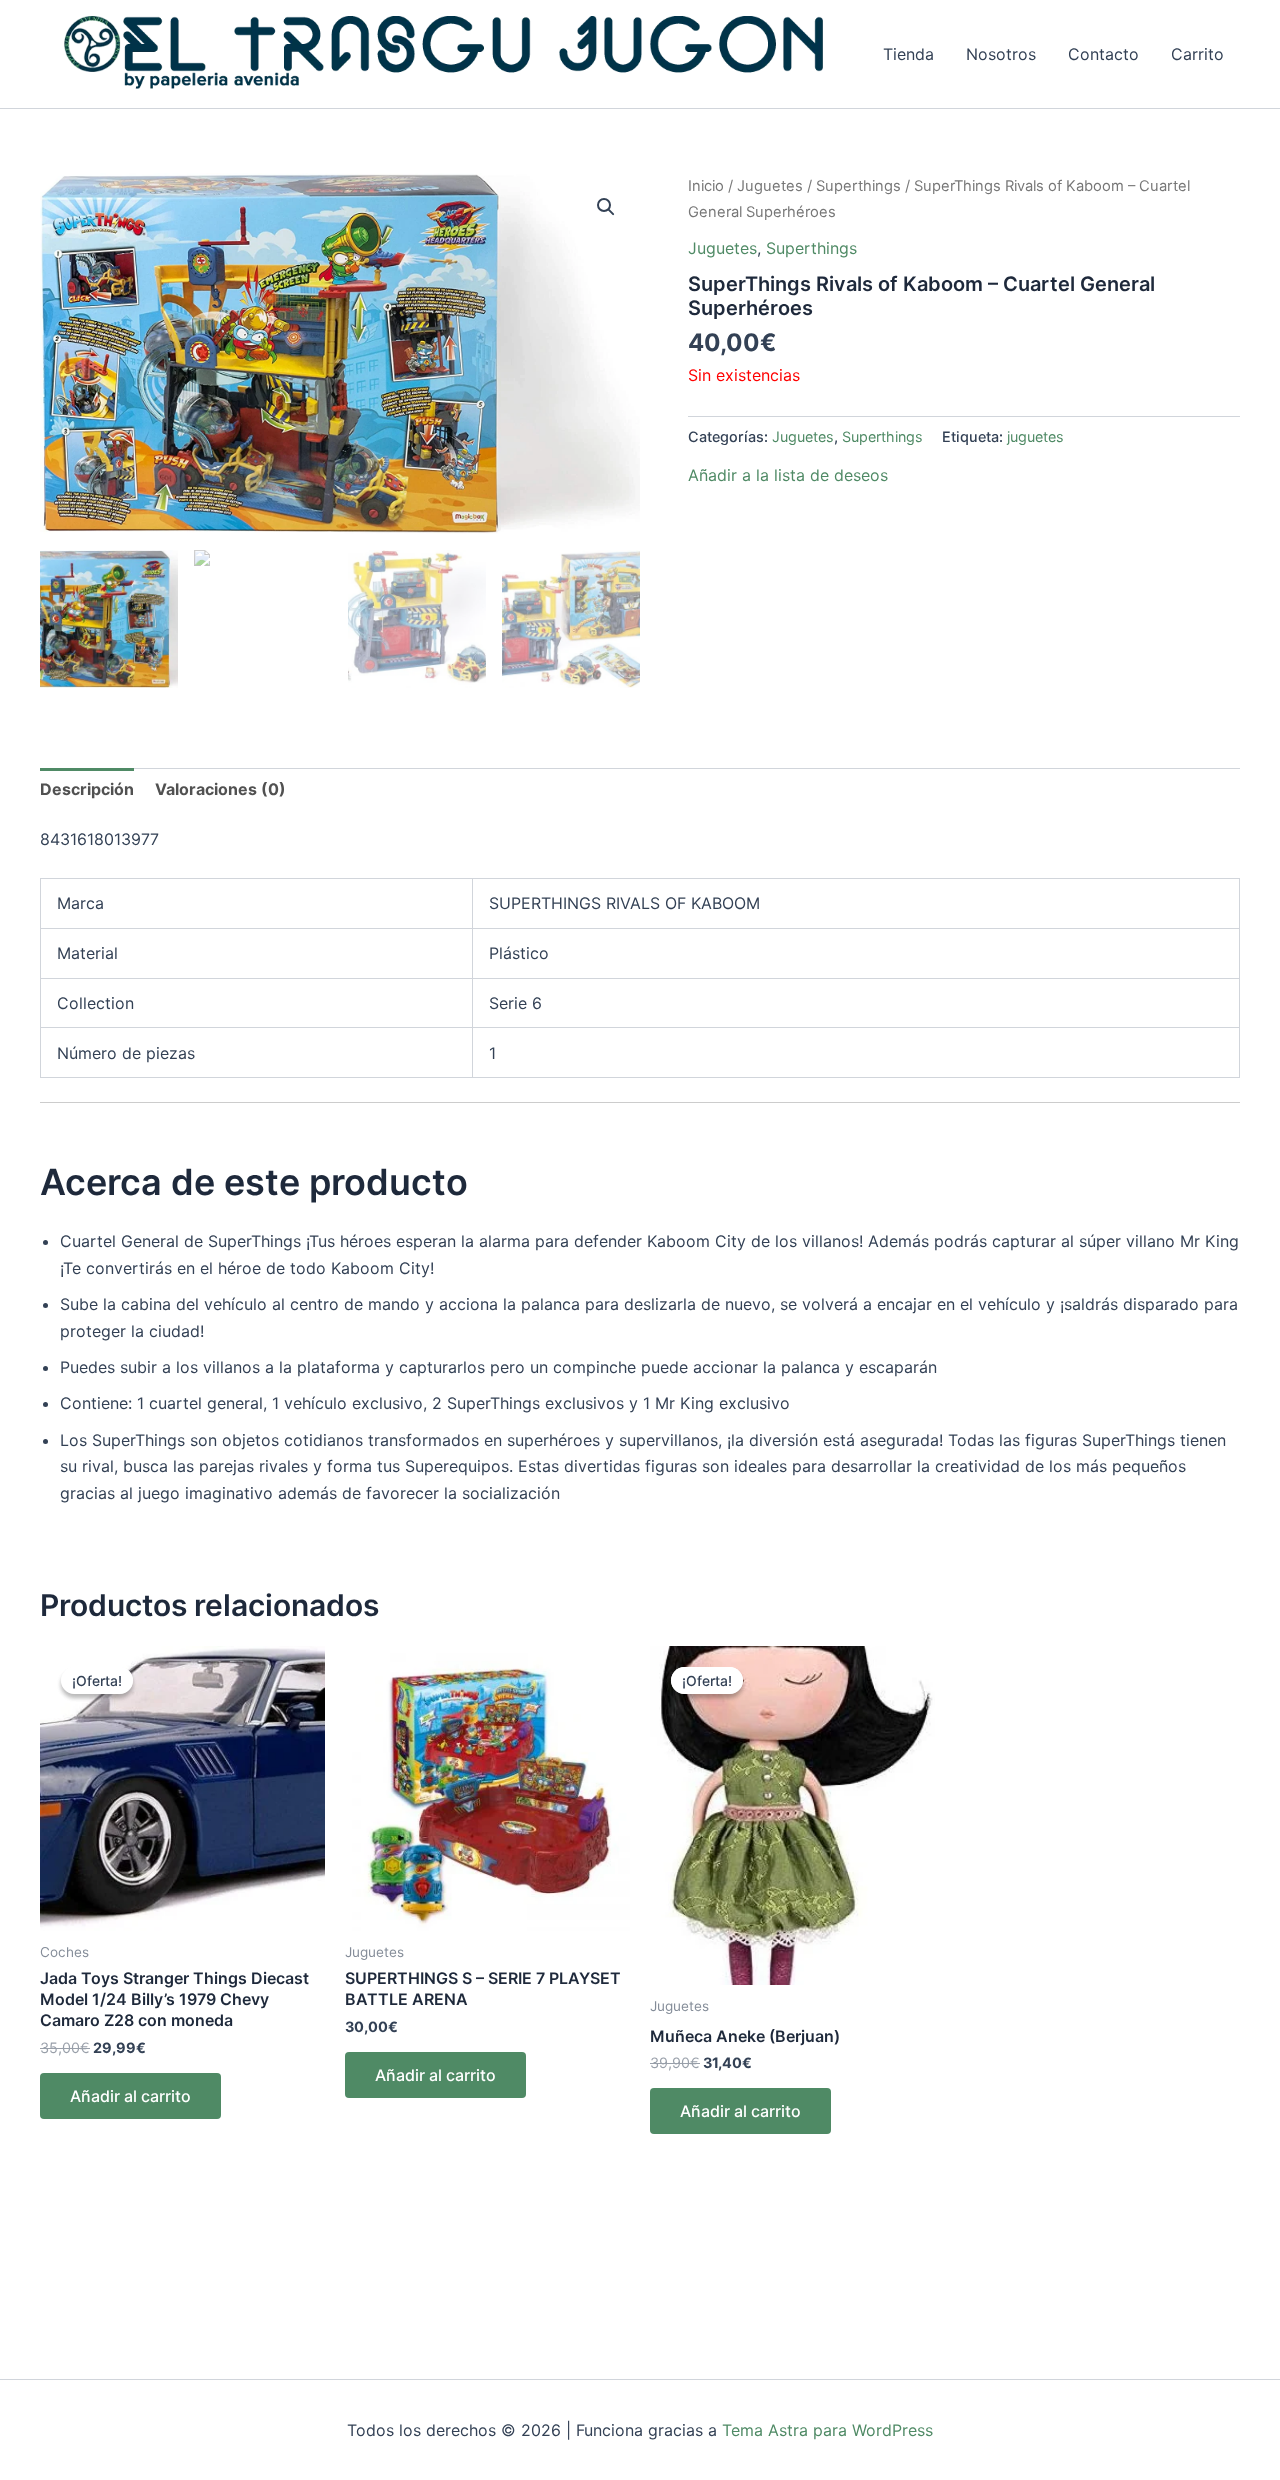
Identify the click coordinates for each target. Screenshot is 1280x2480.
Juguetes (770, 186)
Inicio (706, 186)
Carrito (1197, 54)
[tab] (87, 789)
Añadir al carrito (130, 2096)
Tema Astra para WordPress (827, 2430)
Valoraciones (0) (220, 789)
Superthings (858, 186)
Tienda (908, 54)
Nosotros (1001, 54)
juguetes (1035, 436)
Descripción (87, 789)
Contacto (1103, 54)
